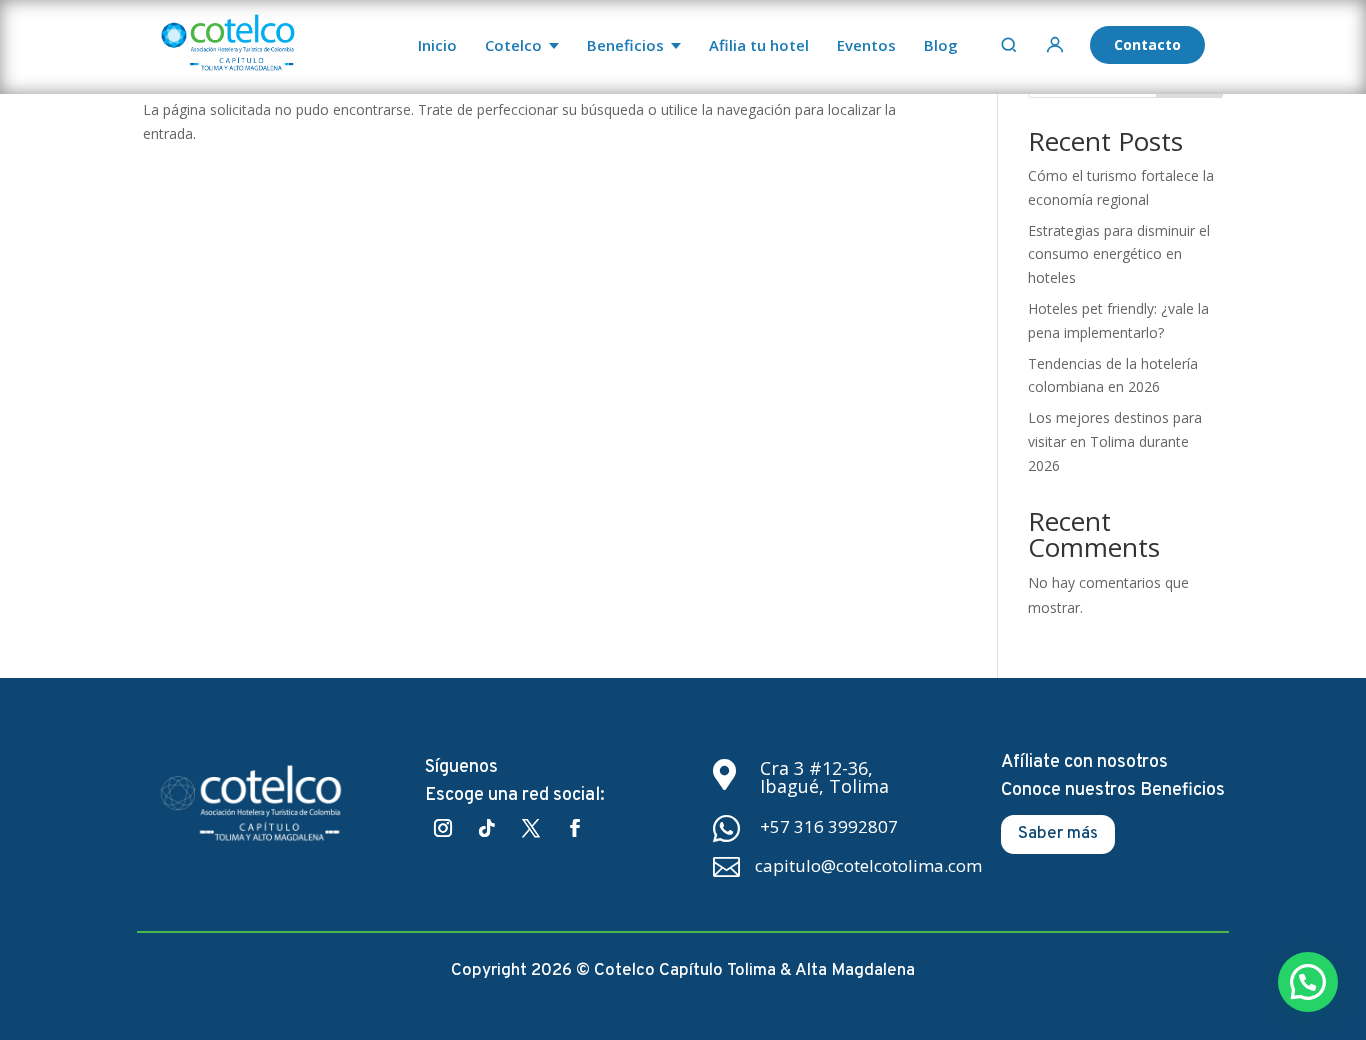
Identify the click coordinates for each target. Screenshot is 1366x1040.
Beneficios (625, 45)
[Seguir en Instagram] (443, 828)
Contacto (1147, 44)
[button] (1308, 982)
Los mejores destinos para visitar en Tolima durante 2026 (1115, 441)
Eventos (866, 45)
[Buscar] (1009, 45)
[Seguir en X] (531, 828)
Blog (941, 45)
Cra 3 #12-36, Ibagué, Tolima (824, 777)
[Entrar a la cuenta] (1055, 45)
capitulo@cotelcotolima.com (868, 865)
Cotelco (513, 45)
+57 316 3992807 (829, 826)
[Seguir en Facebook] (575, 828)
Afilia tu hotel (759, 45)
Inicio (437, 45)
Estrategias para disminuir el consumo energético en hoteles (1119, 254)
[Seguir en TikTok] (487, 828)
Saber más (1058, 834)
